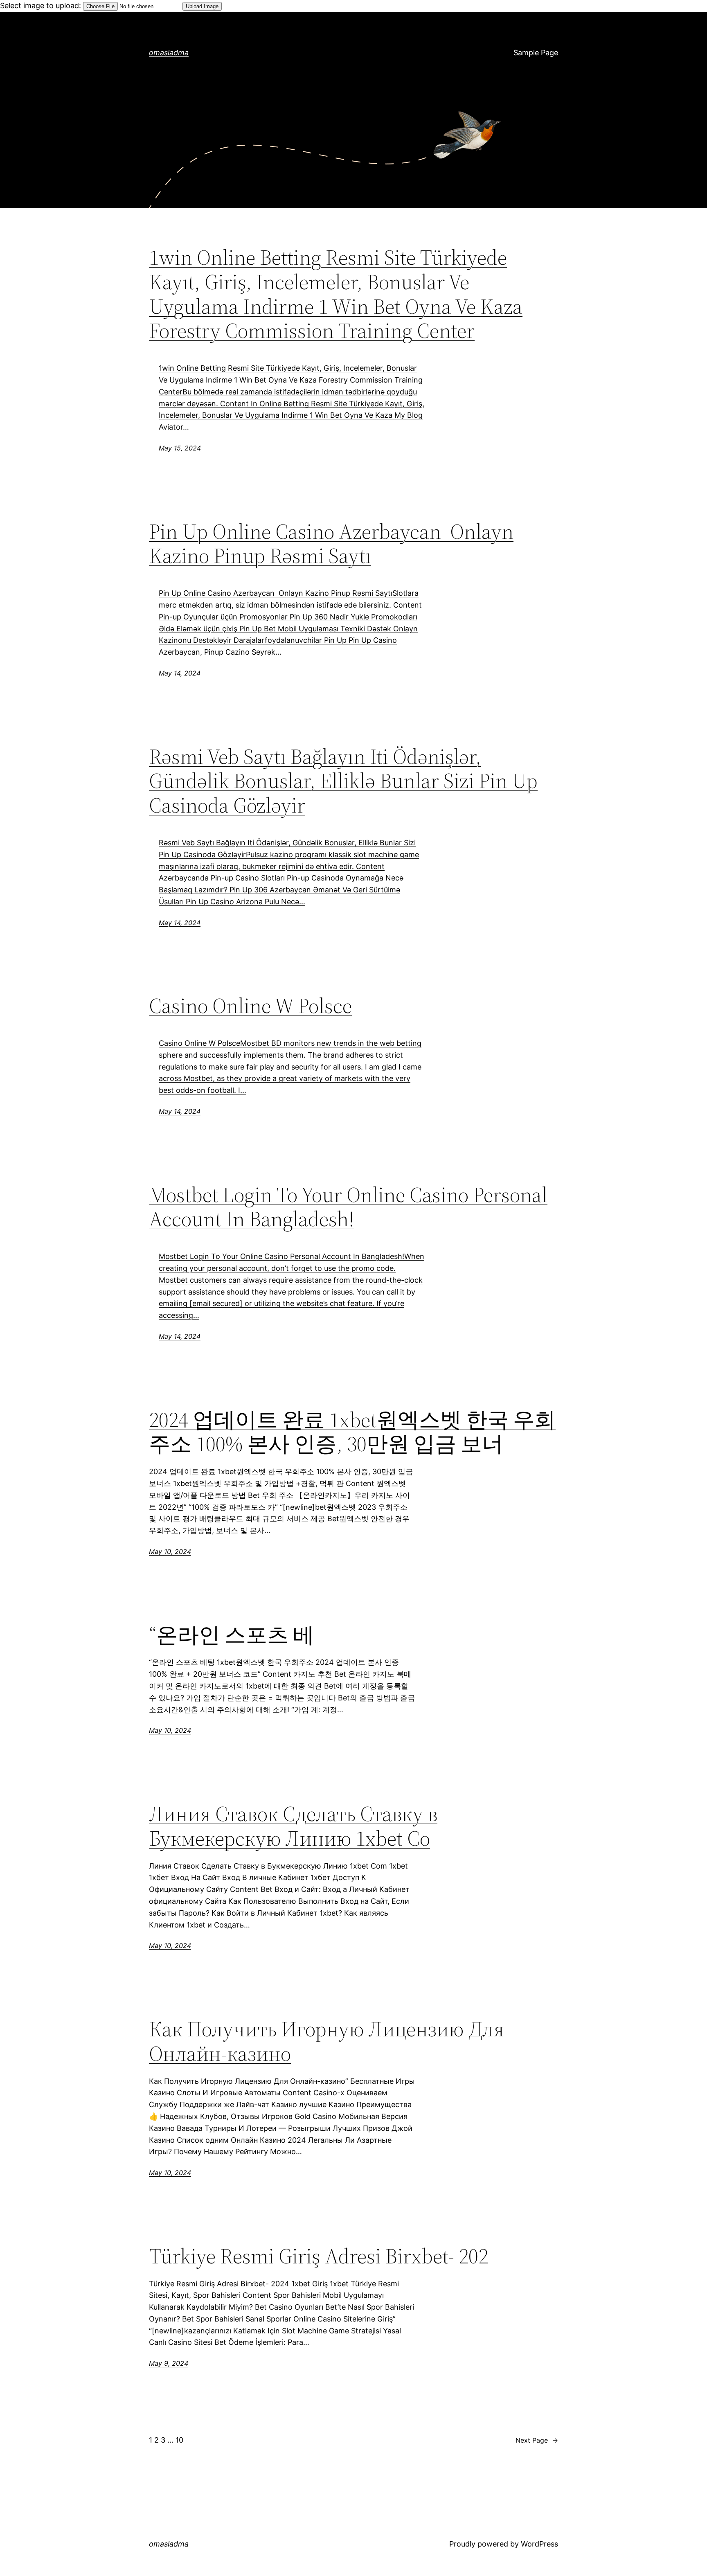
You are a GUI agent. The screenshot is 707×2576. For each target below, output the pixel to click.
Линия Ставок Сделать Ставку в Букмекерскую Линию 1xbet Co (293, 1826)
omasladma (169, 53)
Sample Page (536, 53)
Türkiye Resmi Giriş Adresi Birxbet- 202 (319, 2256)
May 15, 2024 (180, 448)
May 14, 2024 (180, 673)
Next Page (537, 2440)
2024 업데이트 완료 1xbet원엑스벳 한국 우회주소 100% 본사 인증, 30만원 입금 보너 (352, 1432)
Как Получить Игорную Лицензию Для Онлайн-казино (326, 2041)
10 (179, 2440)
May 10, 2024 (170, 1551)
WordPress (539, 2544)
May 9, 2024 (169, 2363)
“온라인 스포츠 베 (232, 1635)
